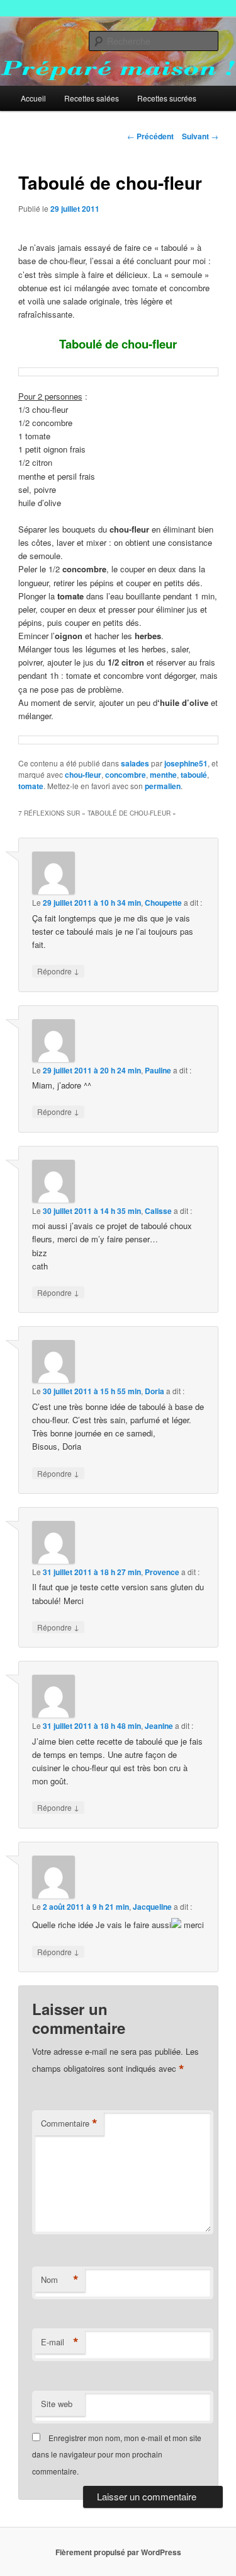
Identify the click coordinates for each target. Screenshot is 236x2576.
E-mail (60, 2342)
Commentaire (69, 2123)
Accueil (33, 98)
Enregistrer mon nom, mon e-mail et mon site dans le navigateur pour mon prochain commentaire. (117, 2454)
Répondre (58, 971)
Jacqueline (152, 1907)
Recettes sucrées (167, 98)
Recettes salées (92, 98)
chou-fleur (83, 775)
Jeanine (159, 1726)
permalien (163, 786)
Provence (162, 1572)
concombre (126, 775)
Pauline (158, 1070)
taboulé (194, 775)
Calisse (158, 1211)
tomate (31, 786)
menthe (163, 775)
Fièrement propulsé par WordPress (118, 2552)
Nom (60, 2280)
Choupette (163, 903)
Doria (155, 1391)
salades (135, 763)
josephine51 (186, 763)
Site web (57, 2404)
